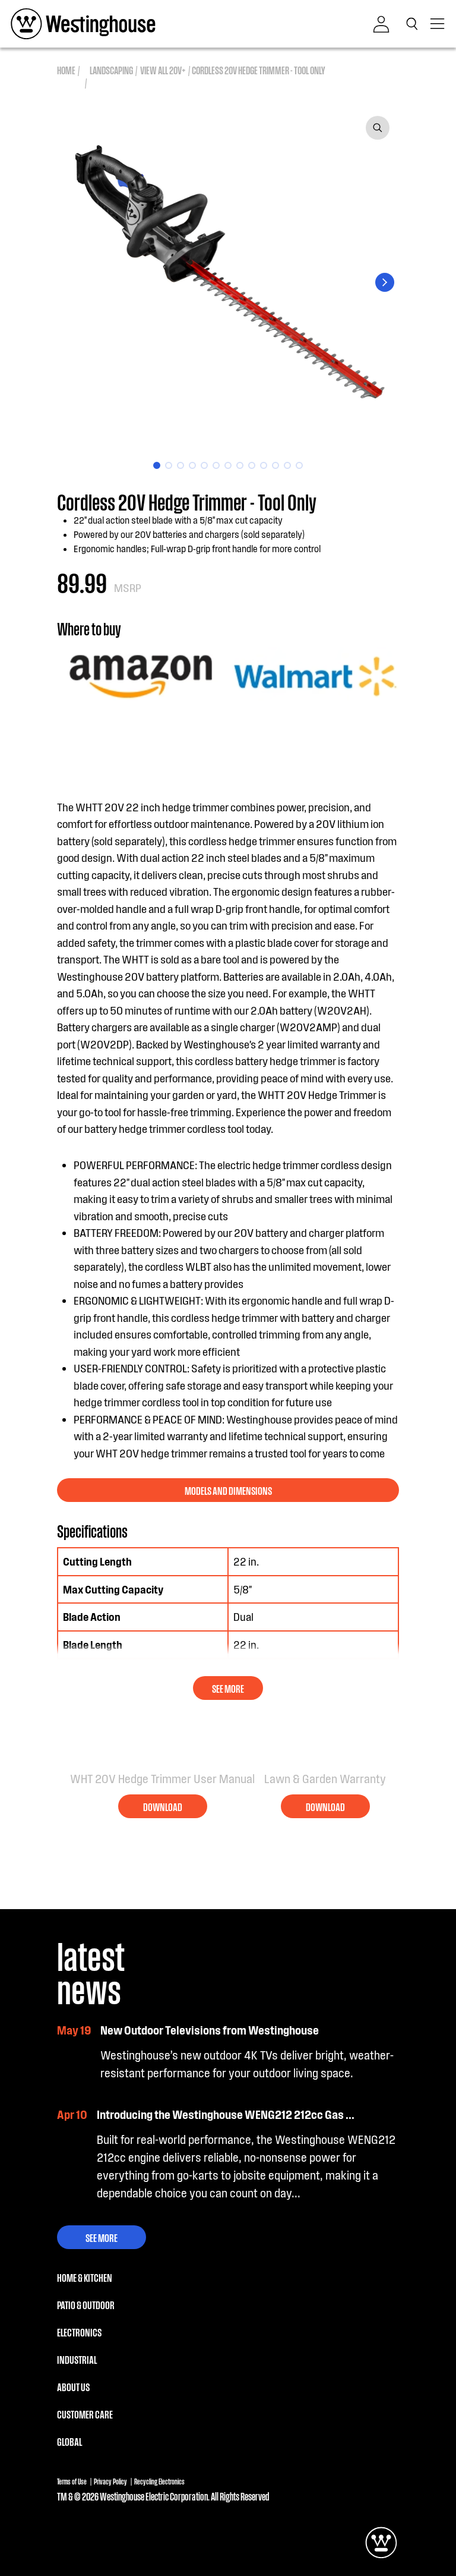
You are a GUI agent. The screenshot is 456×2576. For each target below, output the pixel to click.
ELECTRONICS (79, 2332)
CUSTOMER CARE (85, 2414)
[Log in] (381, 24)
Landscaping (111, 70)
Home (66, 70)
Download (163, 1806)
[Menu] (438, 24)
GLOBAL (69, 2441)
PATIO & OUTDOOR (86, 2304)
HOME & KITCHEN (85, 2277)
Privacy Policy (110, 2481)
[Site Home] (83, 24)
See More (102, 2237)
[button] (414, 24)
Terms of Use (72, 2481)
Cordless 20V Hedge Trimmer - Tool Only (258, 70)
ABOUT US (73, 2386)
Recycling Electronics (159, 2481)
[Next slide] (385, 282)
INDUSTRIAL (77, 2359)
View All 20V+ (163, 70)
